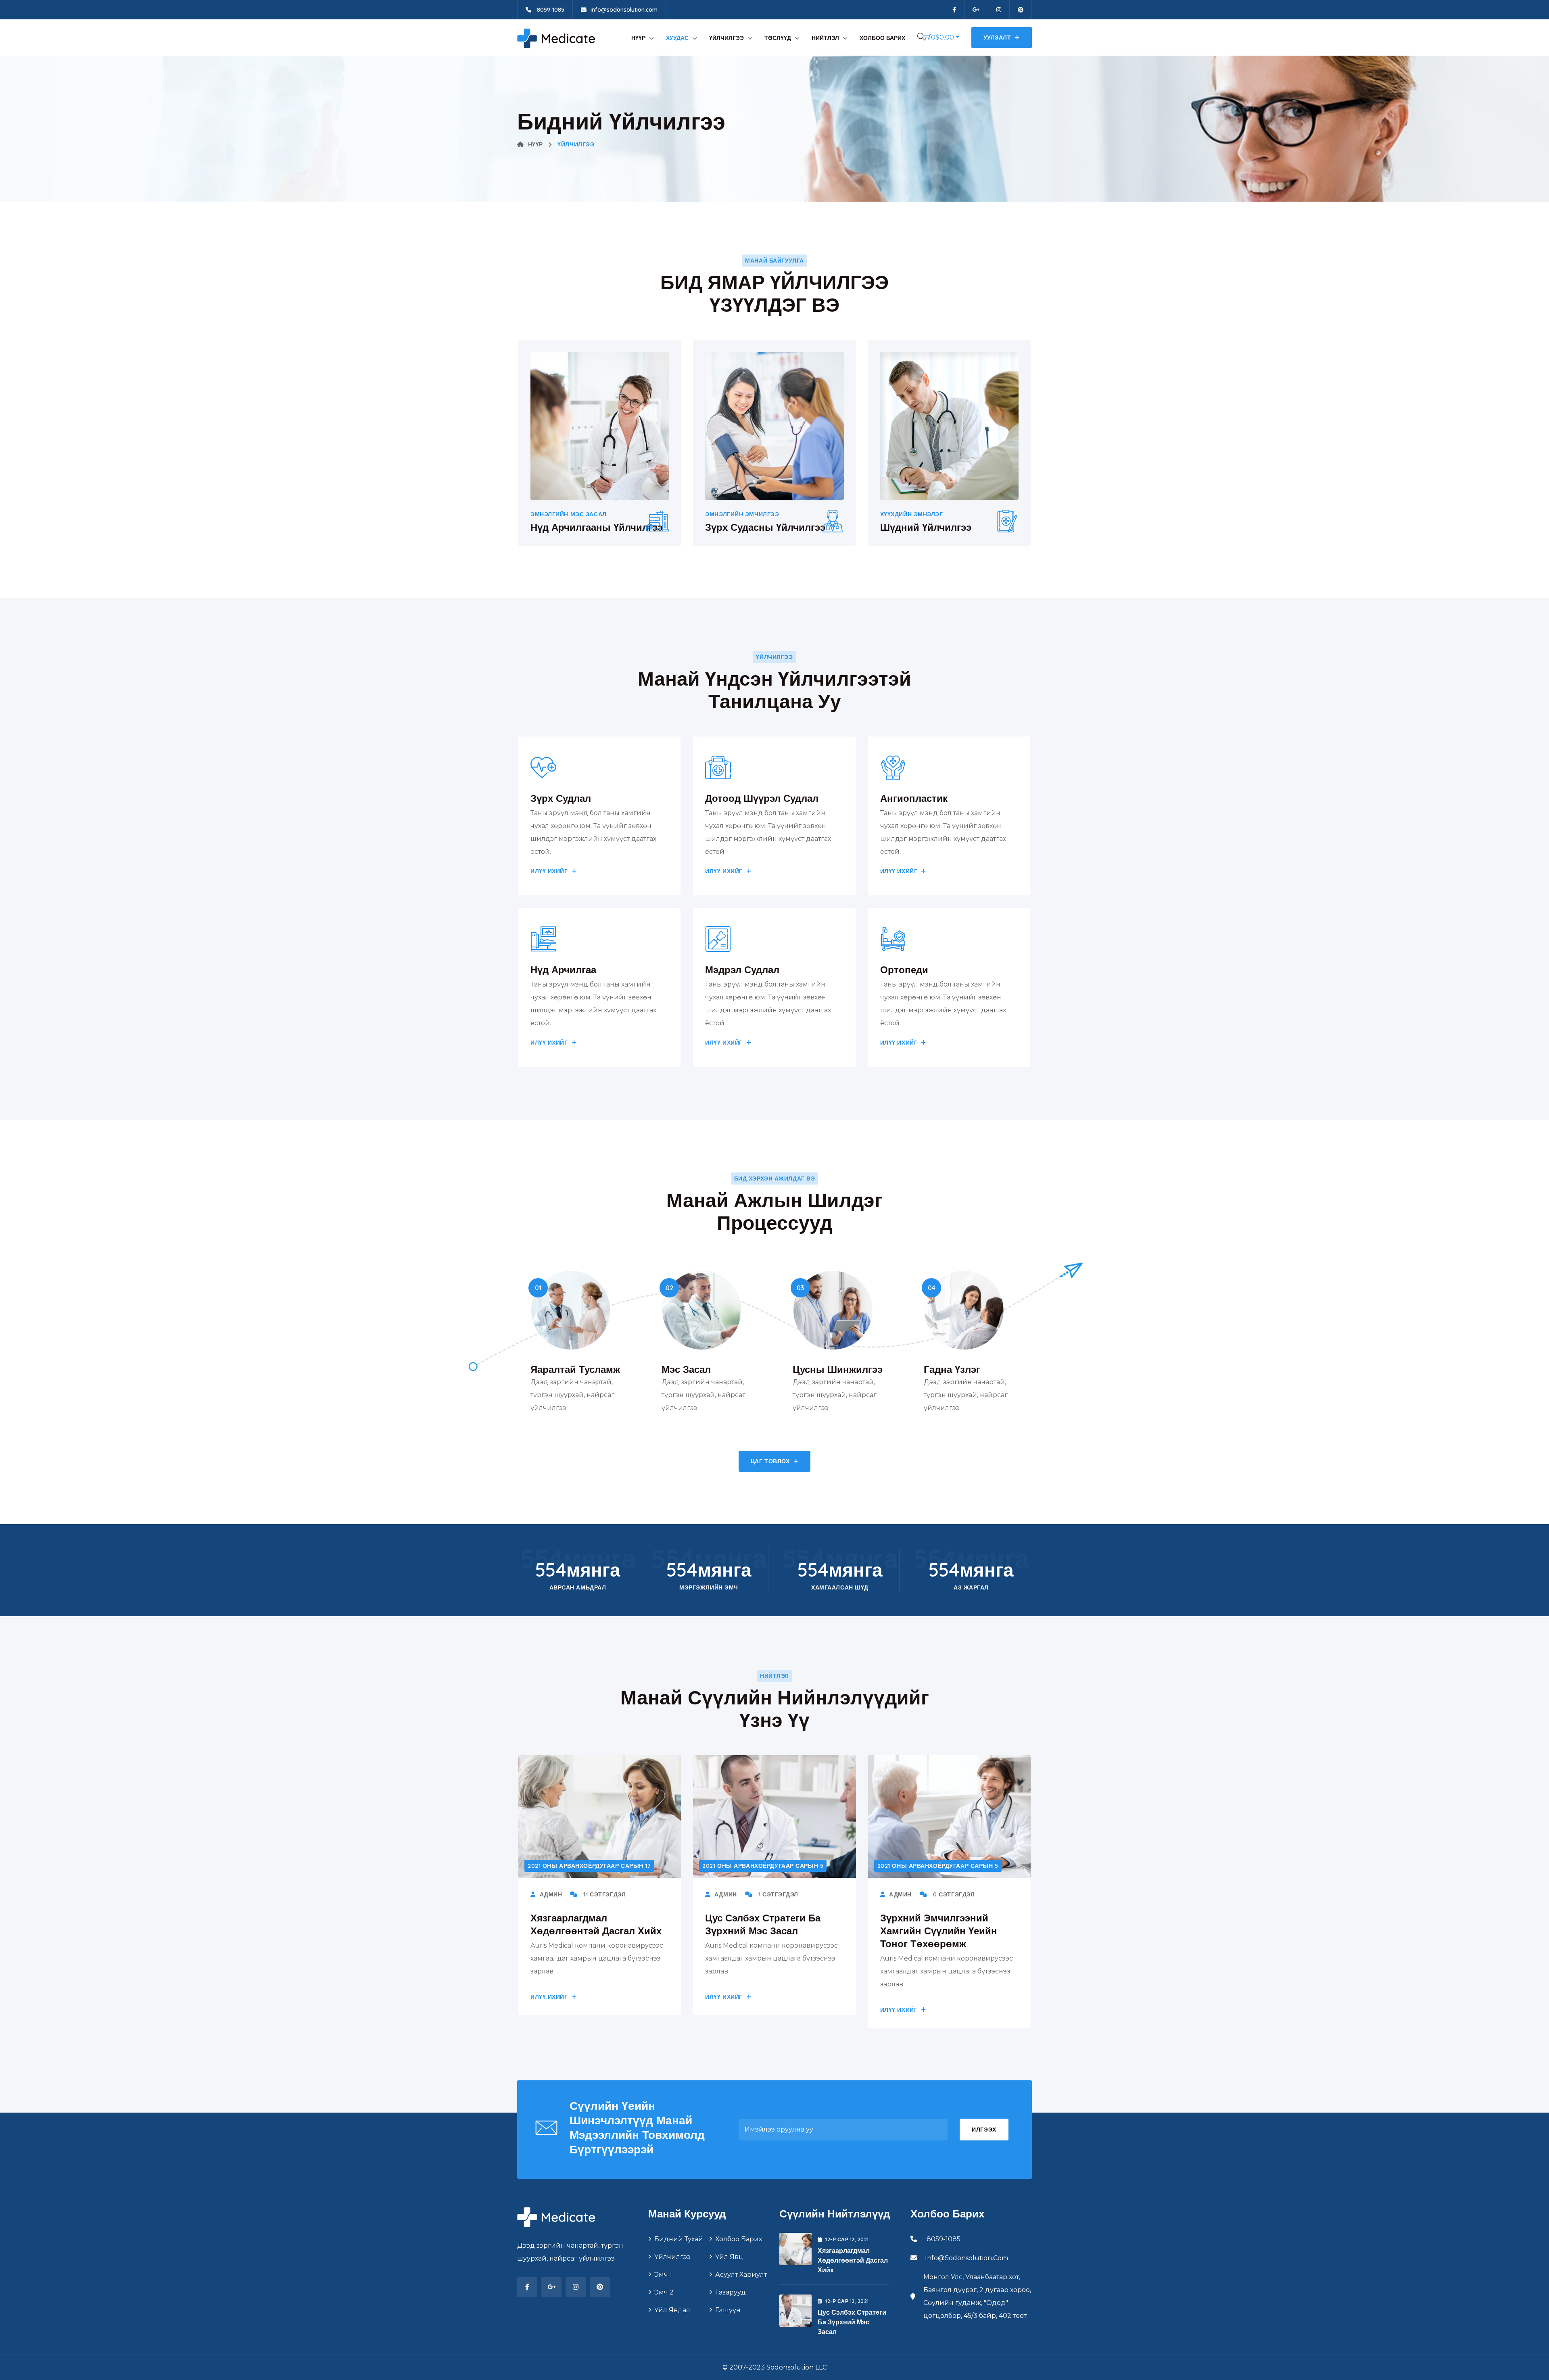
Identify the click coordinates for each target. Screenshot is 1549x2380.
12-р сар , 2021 (847, 2239)
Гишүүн (728, 2310)
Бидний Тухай (679, 2239)
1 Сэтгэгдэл (777, 1894)
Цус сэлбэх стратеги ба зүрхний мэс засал (852, 2322)
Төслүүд (778, 38)
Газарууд (731, 2292)
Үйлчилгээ (726, 38)
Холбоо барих (882, 38)
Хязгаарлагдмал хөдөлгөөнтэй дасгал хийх (853, 2260)
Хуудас (677, 38)
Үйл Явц (729, 2257)
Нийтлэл (825, 38)
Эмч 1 (663, 2275)
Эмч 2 (664, 2292)
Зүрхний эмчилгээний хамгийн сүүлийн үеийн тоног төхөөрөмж (939, 1931)
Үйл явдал (672, 2310)
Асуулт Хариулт (741, 2275)
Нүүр (638, 38)
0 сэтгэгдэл (953, 1894)
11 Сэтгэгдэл (604, 1894)
